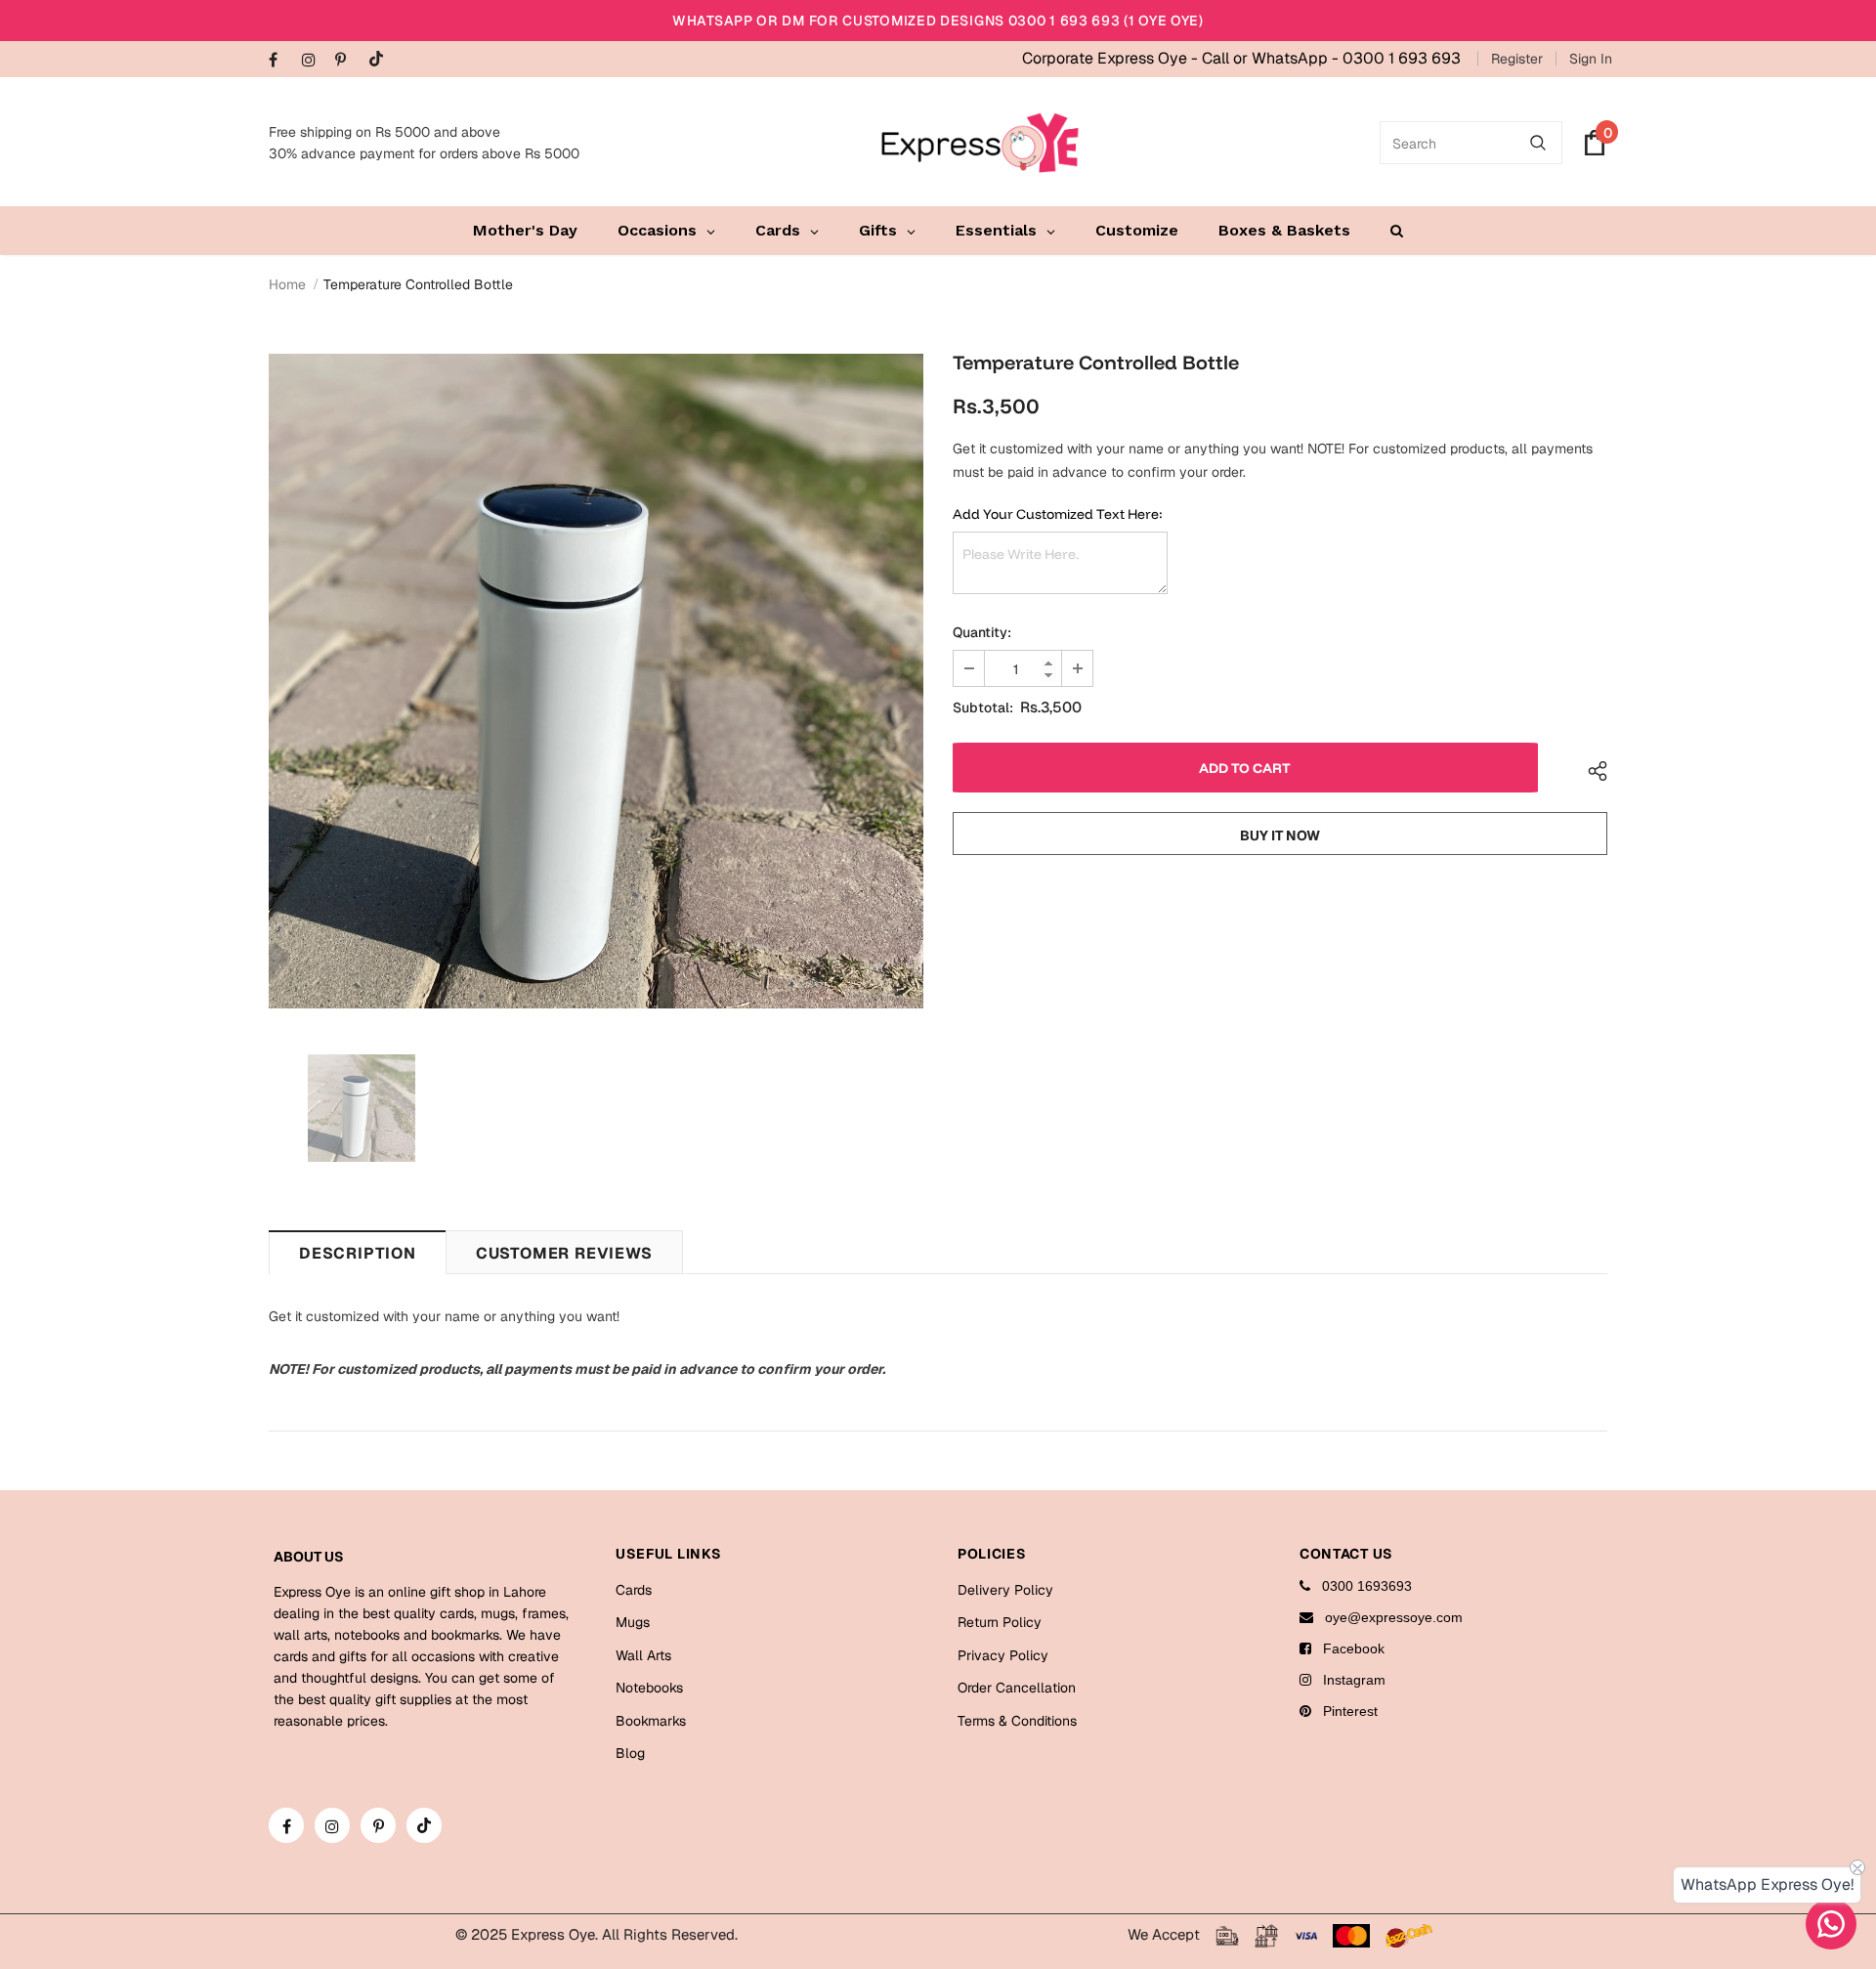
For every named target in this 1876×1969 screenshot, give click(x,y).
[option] (596, 681)
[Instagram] (314, 61)
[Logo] (980, 143)
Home (287, 284)
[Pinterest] (347, 61)
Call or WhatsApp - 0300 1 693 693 (1331, 58)
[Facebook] (281, 61)
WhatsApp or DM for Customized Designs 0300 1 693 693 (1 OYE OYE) (938, 21)
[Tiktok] (381, 60)
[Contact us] (1831, 1924)
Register (1517, 59)
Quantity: (982, 632)
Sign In (1591, 59)
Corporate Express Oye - (1112, 58)
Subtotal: (983, 707)
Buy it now (1280, 835)
